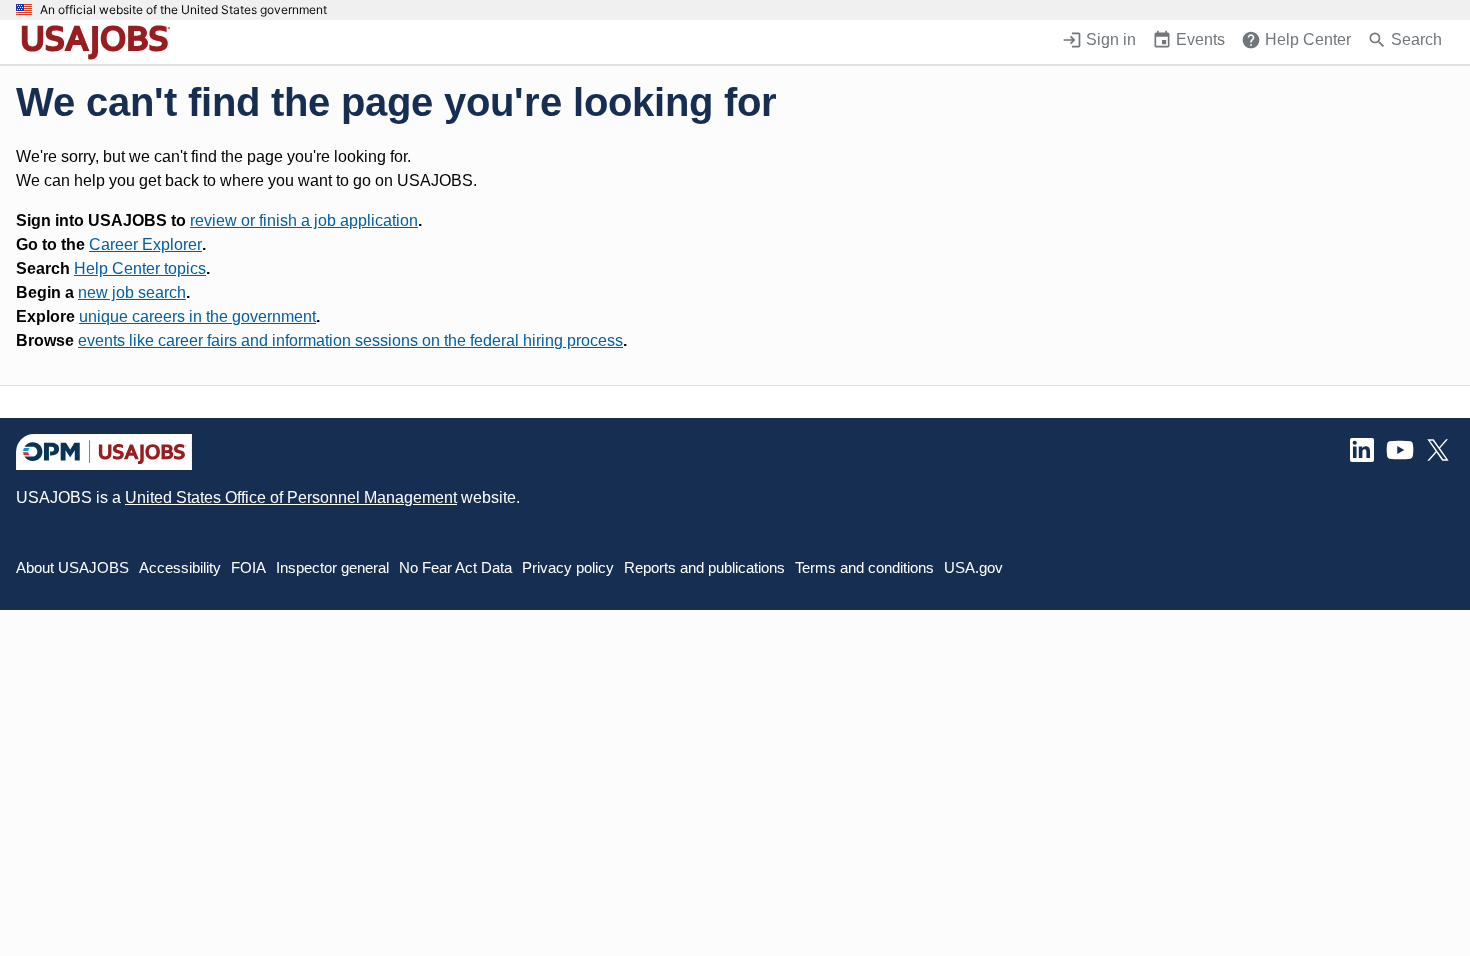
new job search (132, 292)
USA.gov (973, 567)
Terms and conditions (864, 567)
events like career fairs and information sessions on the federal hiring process (350, 340)
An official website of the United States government (183, 10)
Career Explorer (145, 244)
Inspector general (332, 567)
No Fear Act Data (455, 567)
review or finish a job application (304, 220)
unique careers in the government (197, 316)
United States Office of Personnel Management (291, 497)
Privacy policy (568, 567)
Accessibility (180, 567)
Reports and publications (704, 567)
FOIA (248, 567)
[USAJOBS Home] (100, 42)
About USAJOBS (72, 567)
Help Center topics (140, 268)
